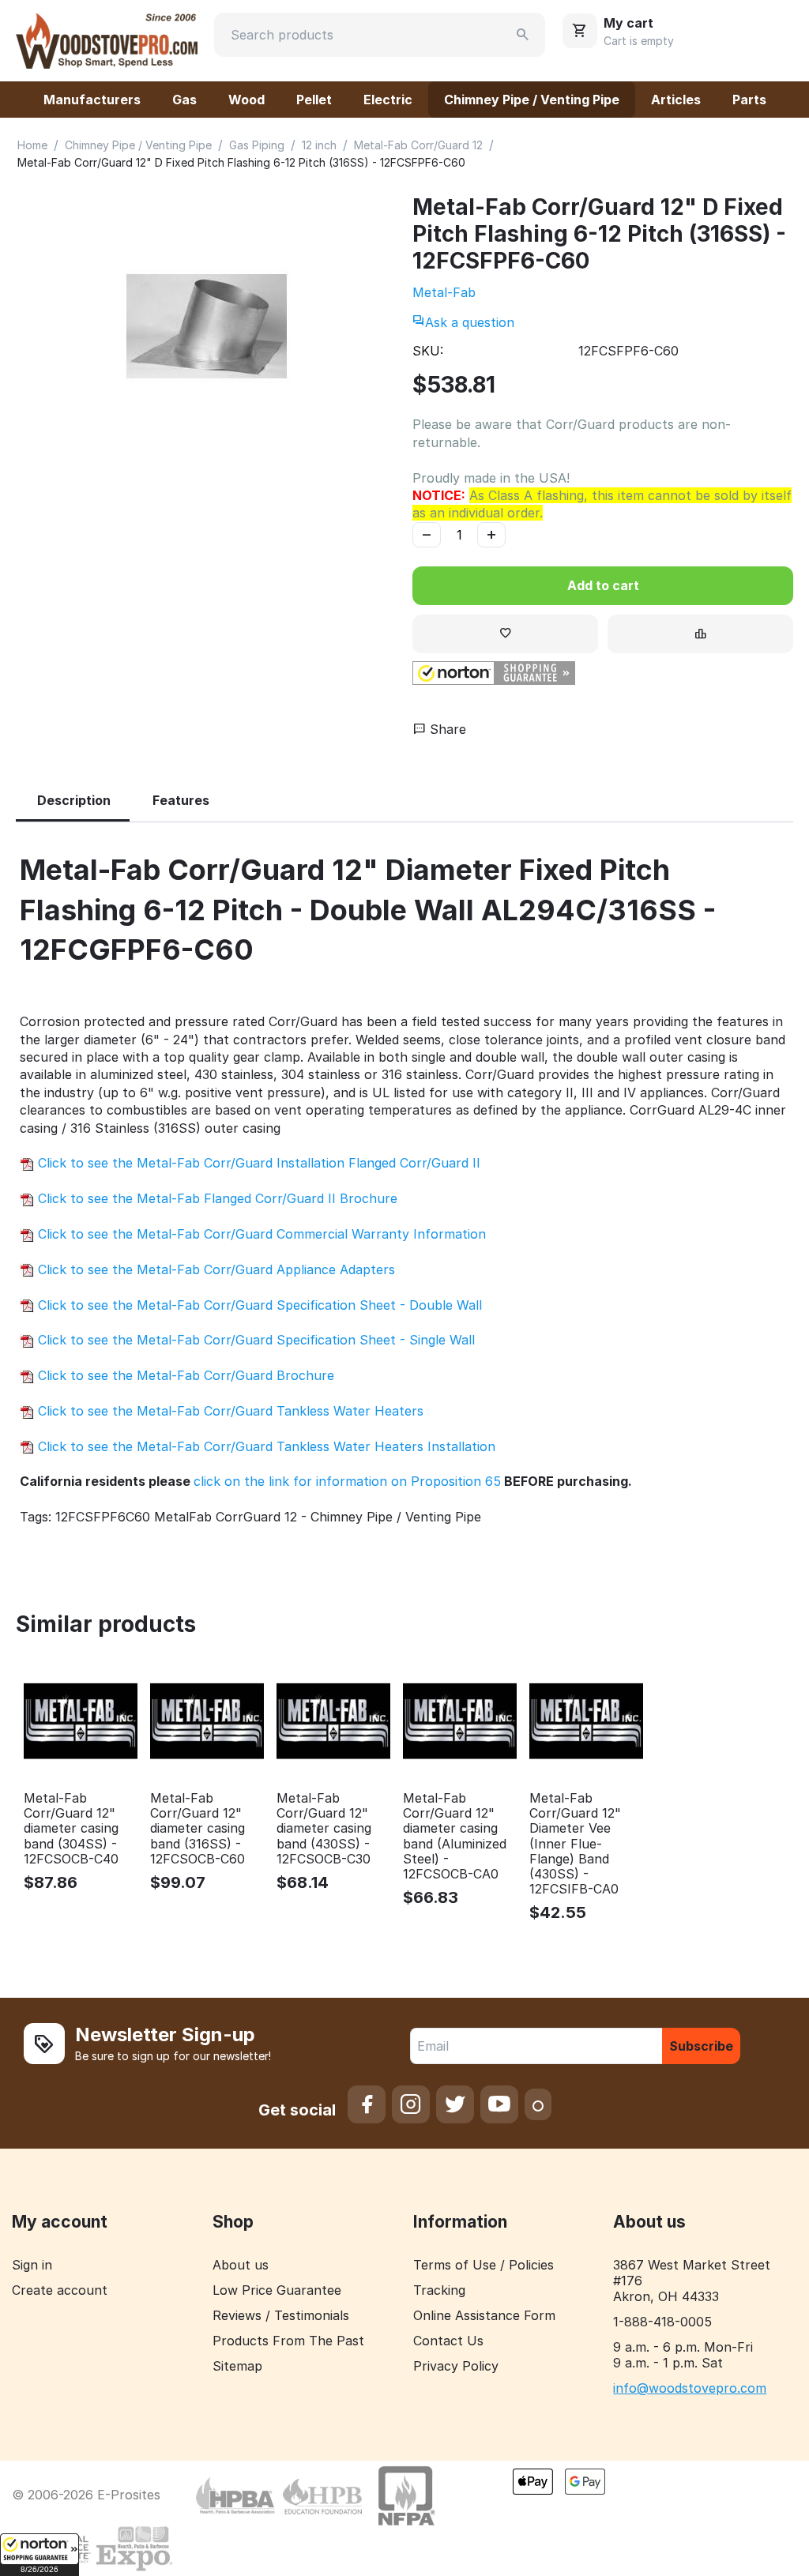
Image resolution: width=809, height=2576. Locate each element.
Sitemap (237, 2366)
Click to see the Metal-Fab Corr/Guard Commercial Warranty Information (260, 1234)
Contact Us (448, 2341)
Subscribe (701, 2046)
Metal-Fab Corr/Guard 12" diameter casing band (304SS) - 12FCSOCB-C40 (71, 1829)
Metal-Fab (444, 292)
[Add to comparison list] (700, 634)
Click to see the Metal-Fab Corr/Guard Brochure (184, 1375)
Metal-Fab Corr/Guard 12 (418, 145)
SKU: (428, 351)
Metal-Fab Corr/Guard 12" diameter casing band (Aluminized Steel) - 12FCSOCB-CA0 (455, 1836)
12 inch (319, 145)
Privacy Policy (456, 2366)
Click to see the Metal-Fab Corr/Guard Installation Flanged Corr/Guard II (257, 1163)
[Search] (523, 35)
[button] (40, 2555)
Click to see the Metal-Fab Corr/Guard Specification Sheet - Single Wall (254, 1340)
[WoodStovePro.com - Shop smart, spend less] (107, 39)
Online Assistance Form (484, 2315)
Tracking (439, 2290)
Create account (60, 2290)
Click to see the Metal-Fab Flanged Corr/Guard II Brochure (216, 1198)
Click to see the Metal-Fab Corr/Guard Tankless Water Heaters (229, 1411)
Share (446, 729)
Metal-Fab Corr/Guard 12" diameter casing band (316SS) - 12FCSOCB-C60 (198, 1829)
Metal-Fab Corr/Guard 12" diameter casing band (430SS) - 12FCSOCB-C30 (324, 1829)
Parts (749, 100)
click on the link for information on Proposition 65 (347, 1481)
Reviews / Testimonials (281, 2315)
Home (32, 145)
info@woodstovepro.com (690, 2388)
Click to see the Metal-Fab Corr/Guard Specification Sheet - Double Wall (258, 1305)
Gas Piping (257, 145)
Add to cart (603, 585)
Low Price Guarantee (277, 2290)
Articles (676, 100)
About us (241, 2265)
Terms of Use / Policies (484, 2265)
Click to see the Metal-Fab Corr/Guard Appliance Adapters (214, 1269)
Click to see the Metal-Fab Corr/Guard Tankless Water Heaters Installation (265, 1446)
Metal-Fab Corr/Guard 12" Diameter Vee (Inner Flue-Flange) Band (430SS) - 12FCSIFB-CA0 (575, 1844)
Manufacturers (92, 100)
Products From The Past (288, 2341)
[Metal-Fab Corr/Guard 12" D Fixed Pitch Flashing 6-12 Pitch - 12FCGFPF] (206, 326)
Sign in (32, 2265)
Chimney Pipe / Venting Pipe (532, 100)
